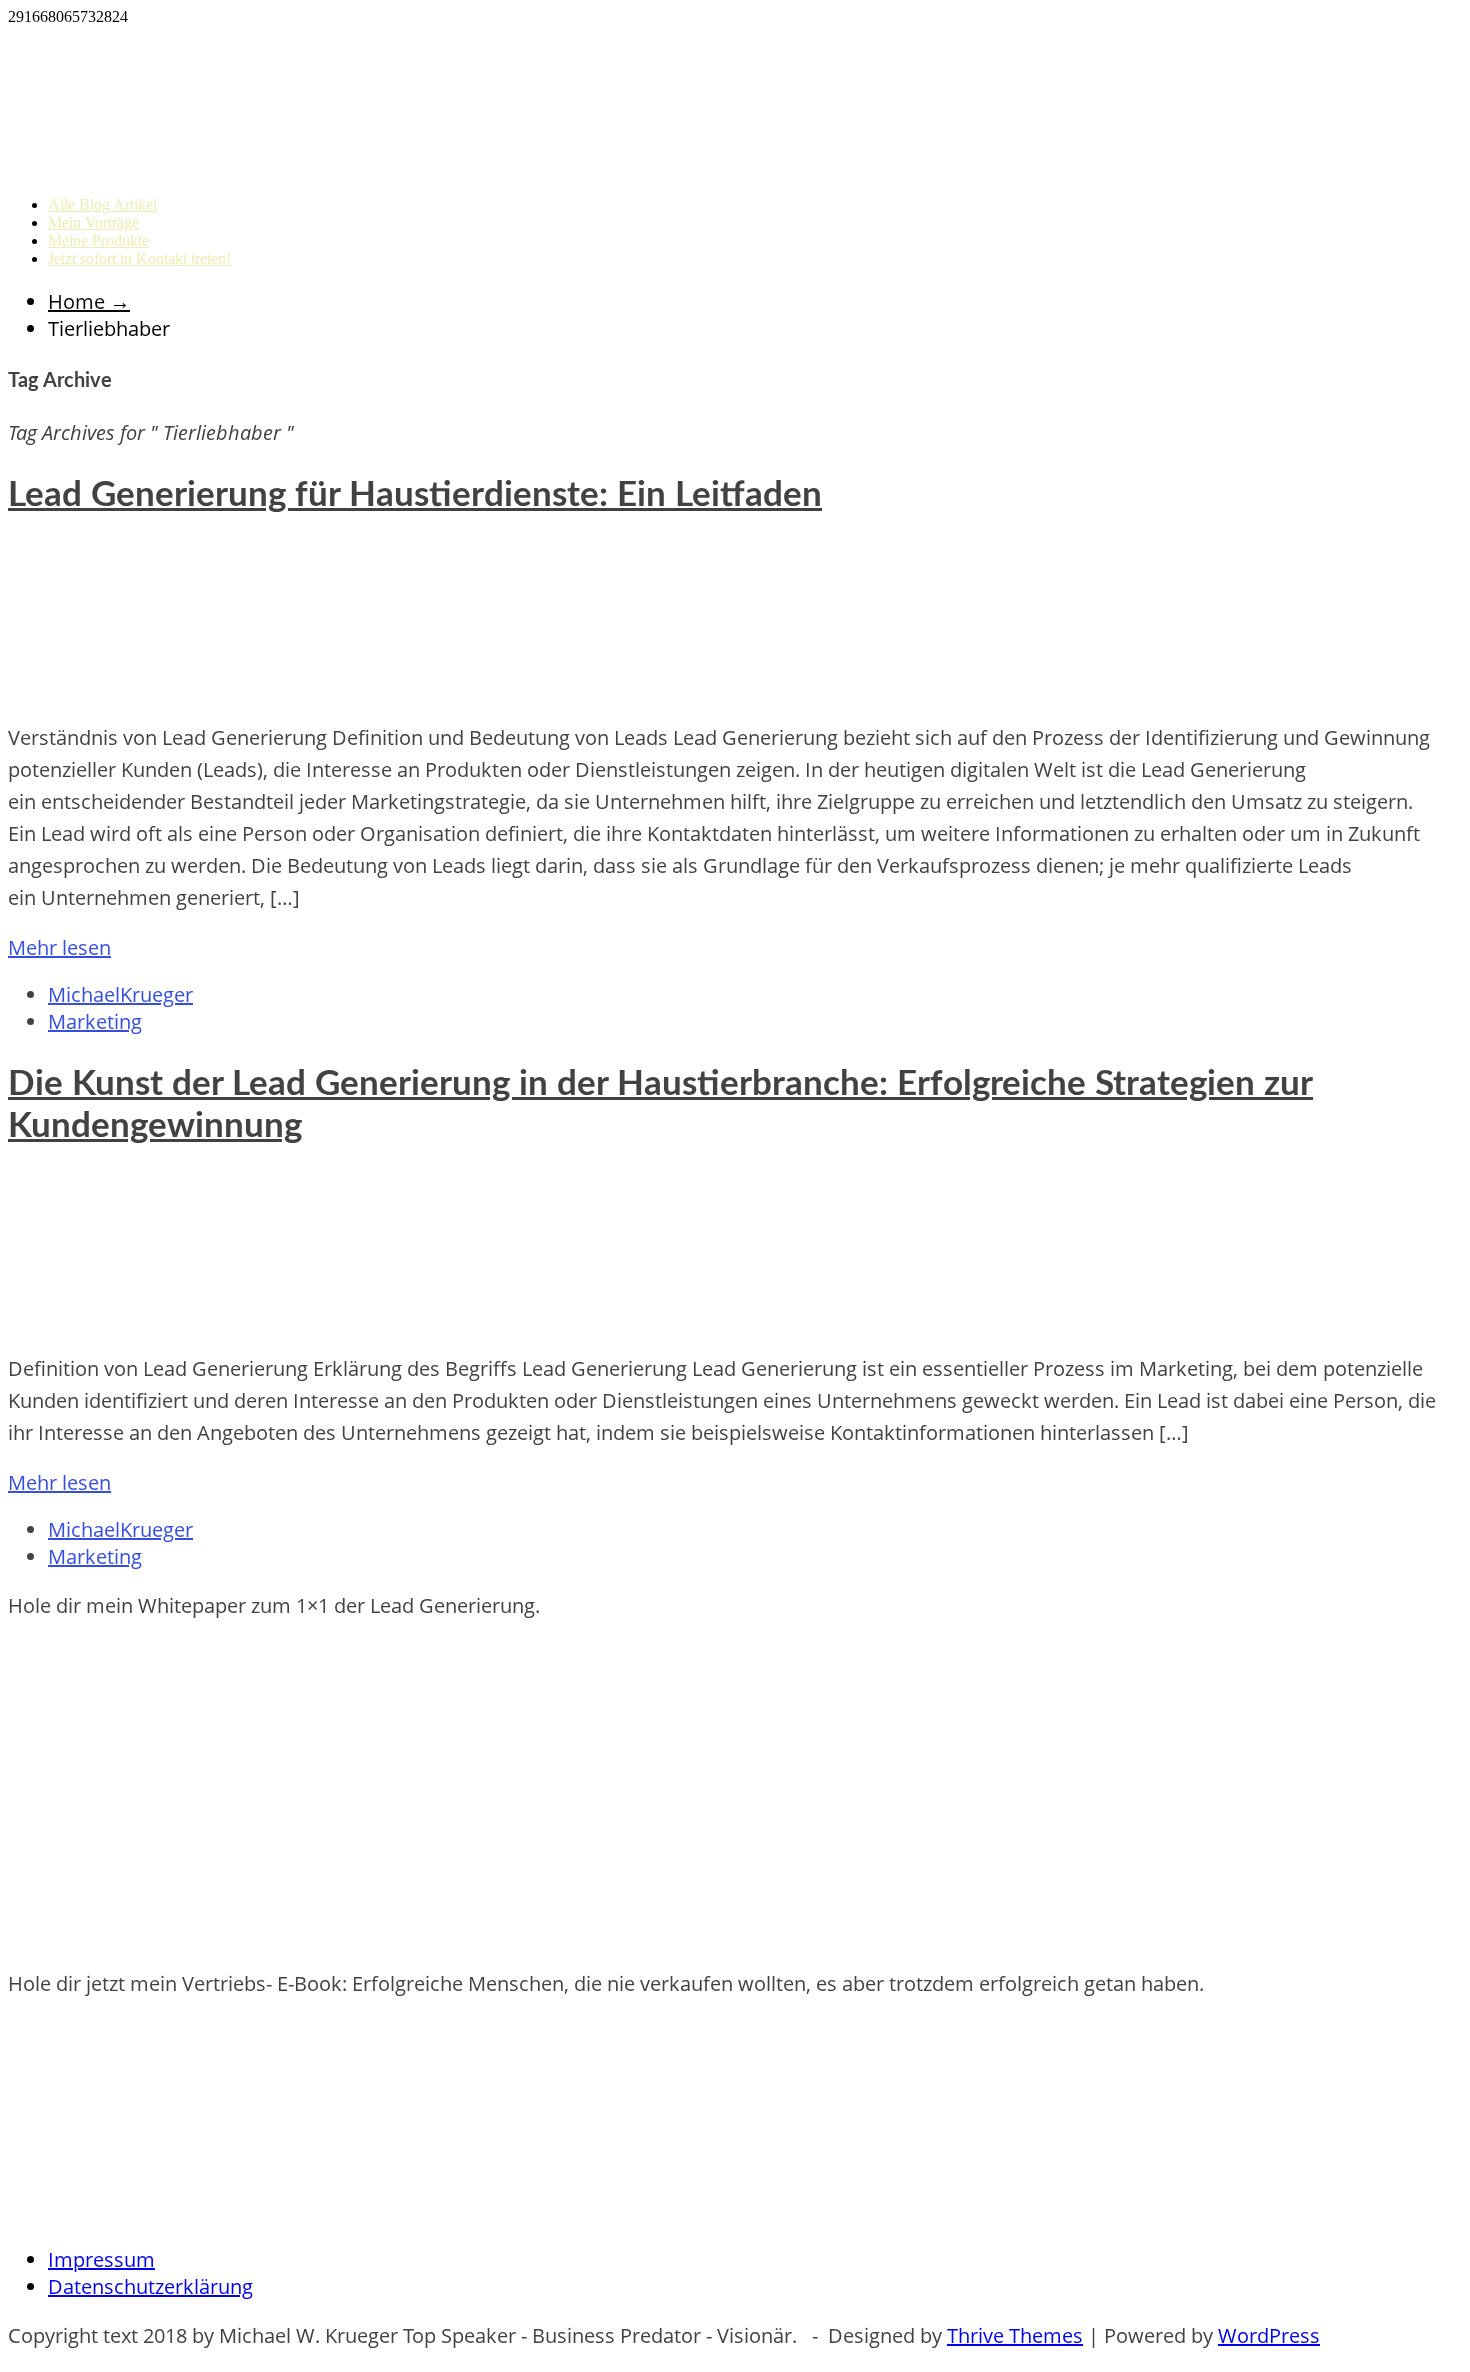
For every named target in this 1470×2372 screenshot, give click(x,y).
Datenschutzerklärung (150, 2286)
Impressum (101, 2259)
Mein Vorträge (93, 222)
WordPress (1269, 2335)
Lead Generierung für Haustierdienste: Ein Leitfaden (415, 495)
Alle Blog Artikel (102, 204)
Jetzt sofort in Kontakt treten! (139, 258)
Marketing (95, 1021)
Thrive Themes (1015, 2335)
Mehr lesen (59, 947)
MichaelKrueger (120, 994)
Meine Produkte (98, 240)
